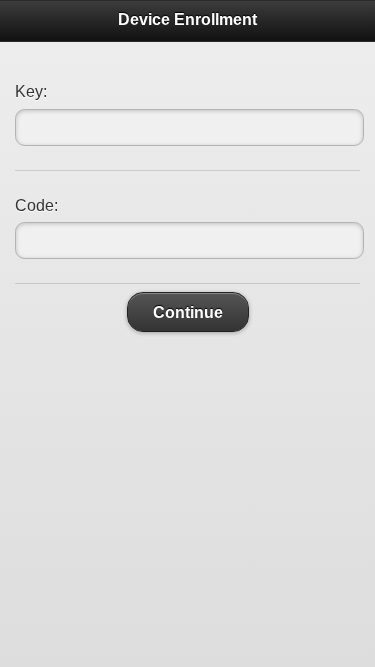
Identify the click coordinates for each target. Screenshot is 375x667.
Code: (36, 205)
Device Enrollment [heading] (187, 19)
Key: (31, 91)
